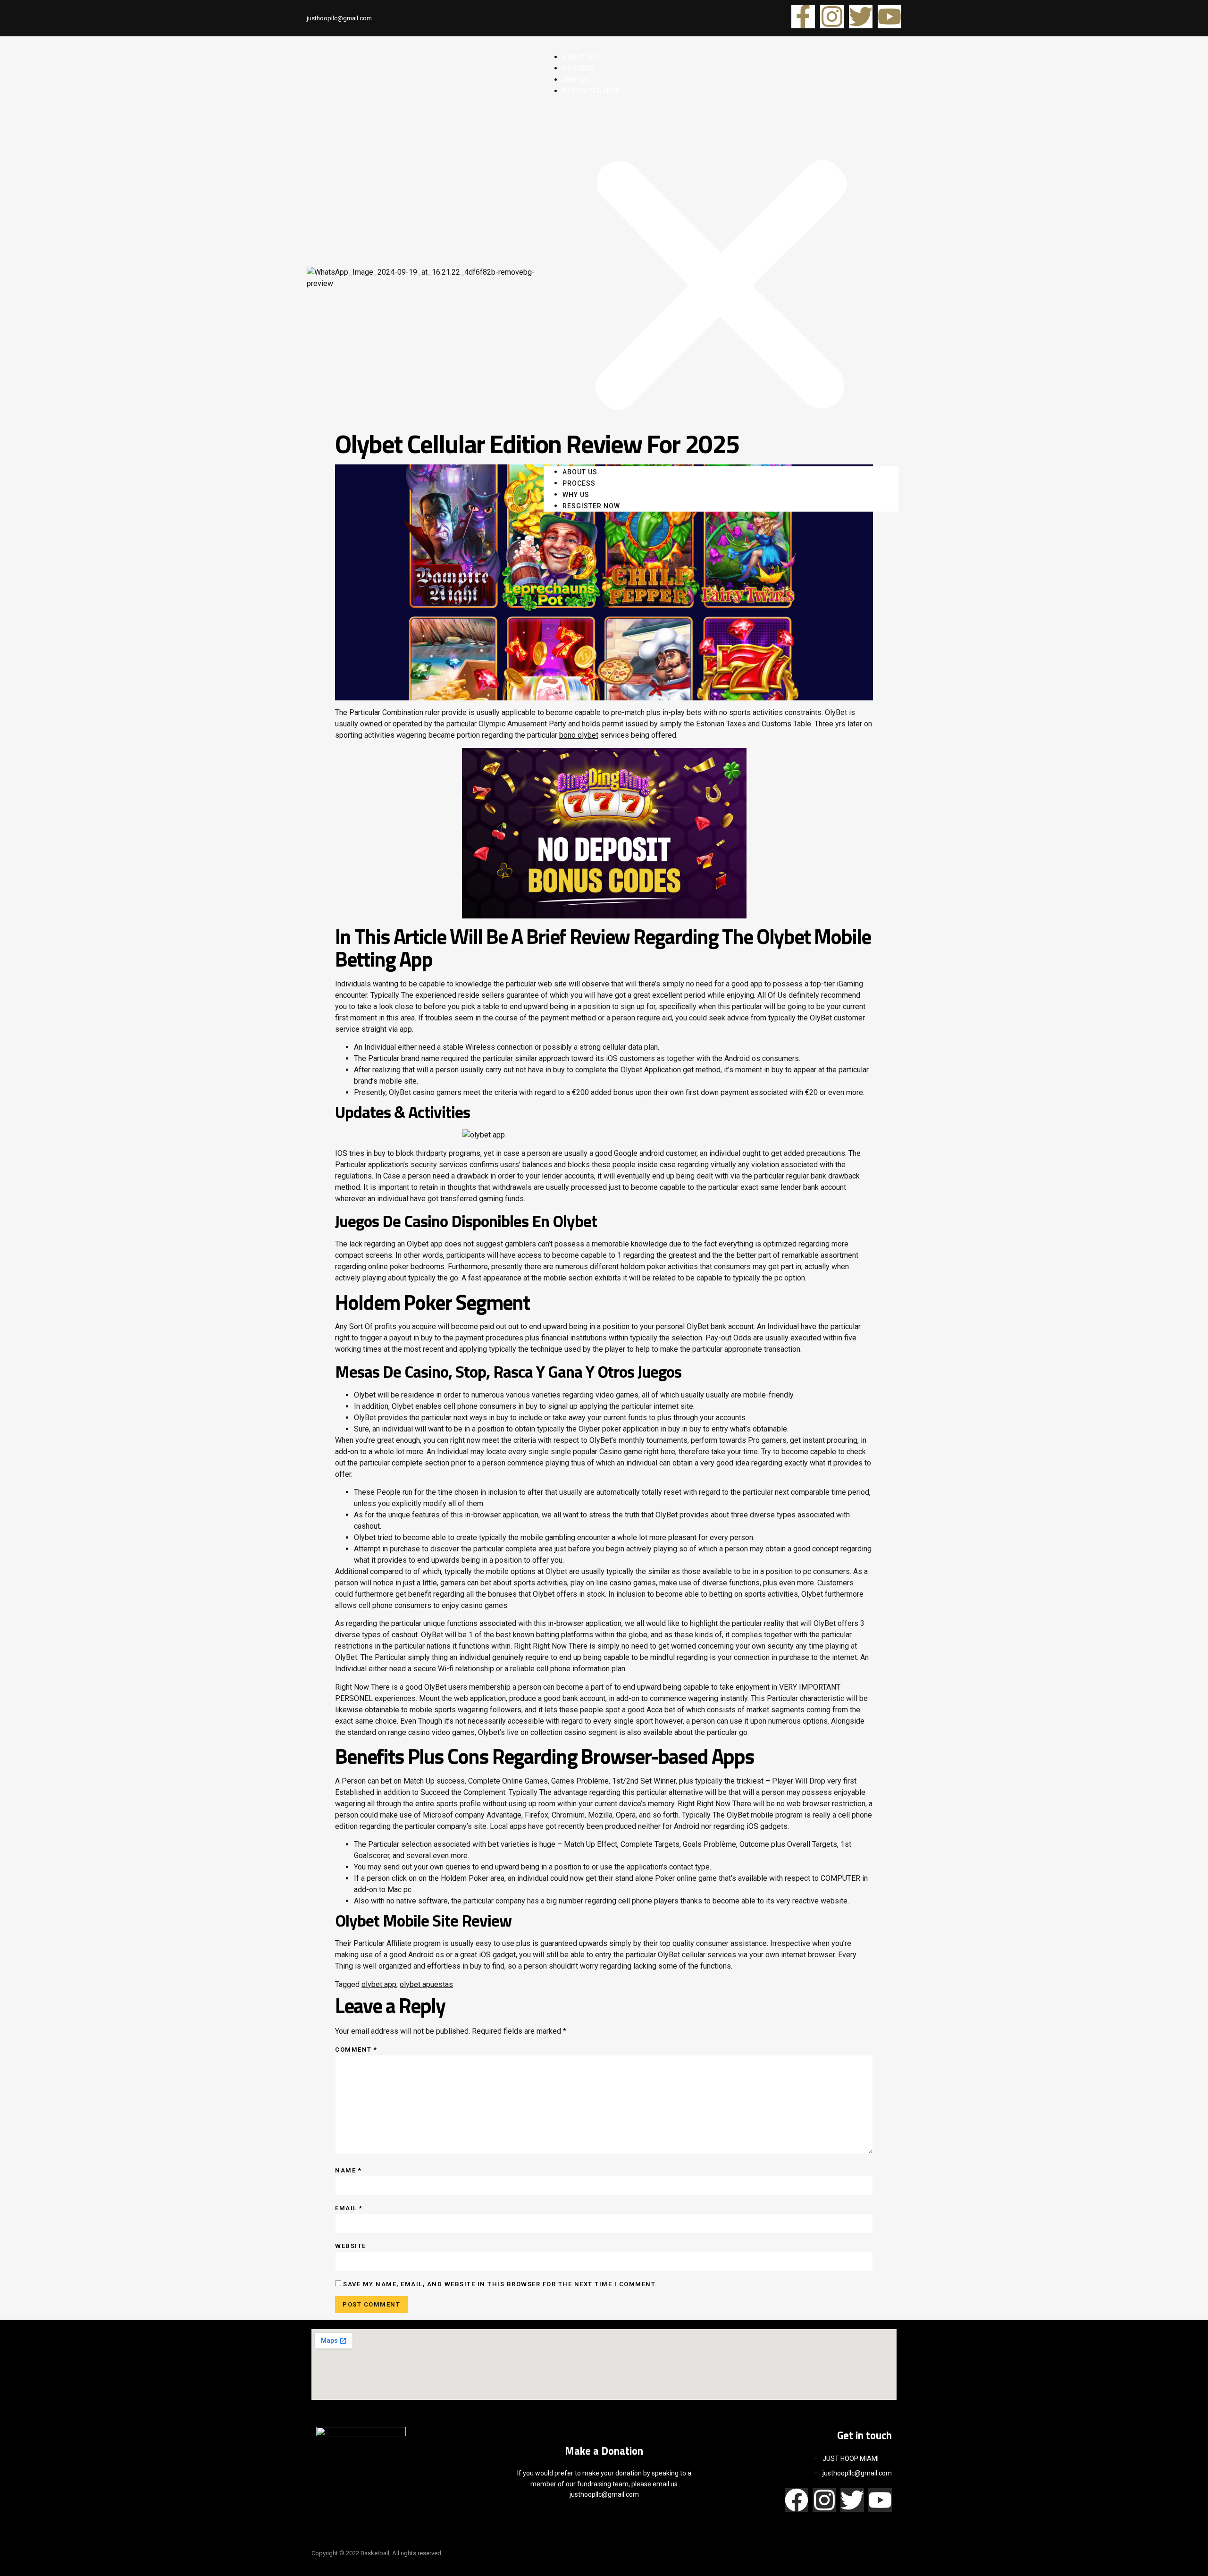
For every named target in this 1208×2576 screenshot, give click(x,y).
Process (579, 483)
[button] (721, 282)
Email (349, 2208)
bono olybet (579, 735)
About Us (580, 472)
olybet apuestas (426, 1984)
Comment (356, 2050)
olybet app (379, 1984)
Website (351, 2246)
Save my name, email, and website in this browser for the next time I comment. (500, 2284)
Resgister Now (591, 91)
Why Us (576, 495)
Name (348, 2170)
